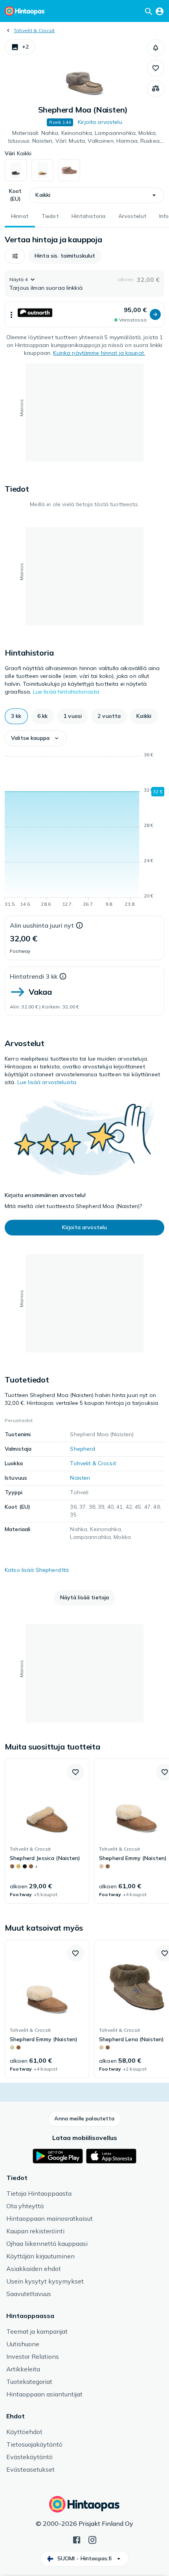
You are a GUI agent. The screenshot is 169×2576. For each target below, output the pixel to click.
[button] (20, 47)
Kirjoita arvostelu (100, 122)
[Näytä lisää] (11, 314)
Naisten (80, 1478)
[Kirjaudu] (160, 11)
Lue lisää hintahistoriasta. (67, 692)
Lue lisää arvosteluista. (47, 1082)
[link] (47, 1831)
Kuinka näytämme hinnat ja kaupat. (99, 353)
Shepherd (83, 1449)
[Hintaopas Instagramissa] (92, 2539)
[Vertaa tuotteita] (156, 89)
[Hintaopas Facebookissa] (77, 2539)
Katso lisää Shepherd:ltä (37, 1570)
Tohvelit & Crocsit (34, 30)
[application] (84, 831)
